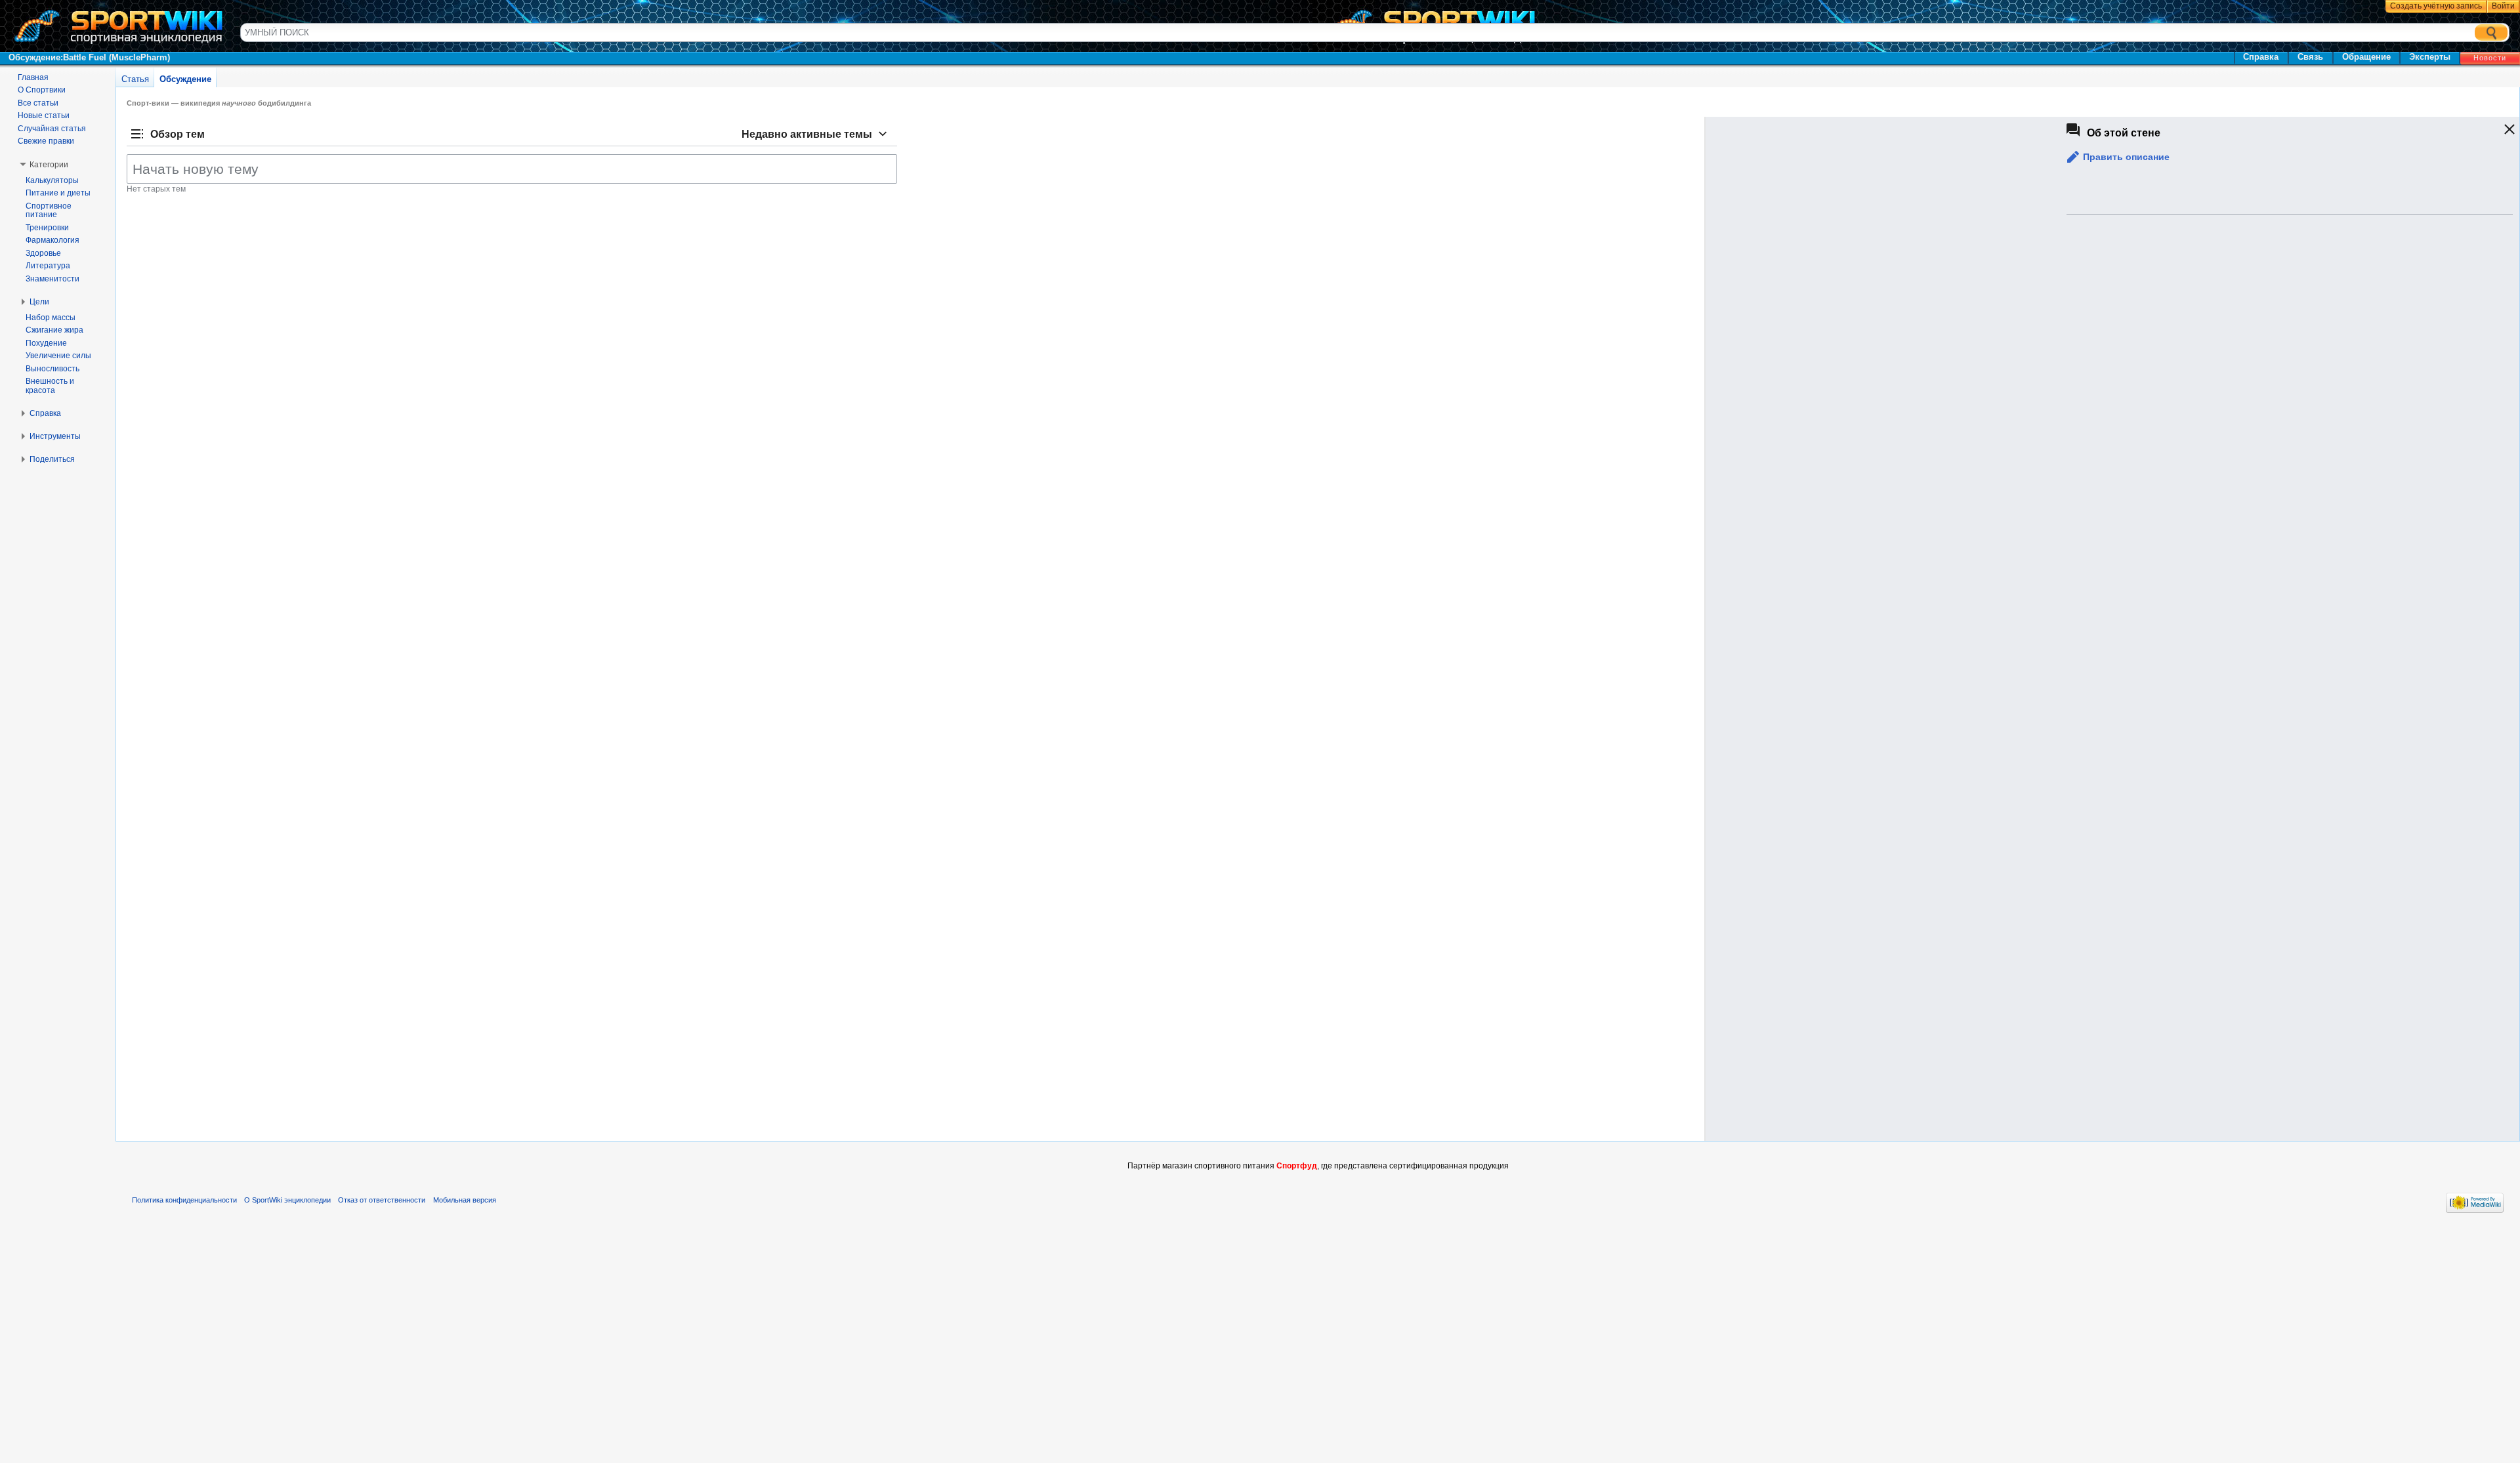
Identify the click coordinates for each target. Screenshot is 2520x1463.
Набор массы (51, 318)
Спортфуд (1297, 1166)
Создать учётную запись (2436, 6)
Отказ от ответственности (382, 1200)
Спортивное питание (49, 211)
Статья (135, 79)
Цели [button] (39, 302)
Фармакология (52, 240)
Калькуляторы (52, 180)
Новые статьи (44, 115)
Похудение (46, 343)
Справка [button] (45, 413)
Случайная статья (52, 129)
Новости (2490, 58)
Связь (2310, 57)
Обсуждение (185, 79)
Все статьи (38, 103)
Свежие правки (46, 141)
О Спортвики (42, 90)
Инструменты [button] (55, 436)
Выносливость (52, 369)
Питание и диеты (58, 193)
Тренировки (47, 228)
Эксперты (2430, 57)
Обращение (2366, 57)
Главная (33, 77)
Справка (2261, 57)
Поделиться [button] (52, 459)
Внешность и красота (50, 386)
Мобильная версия (465, 1200)
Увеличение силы (58, 356)
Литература (48, 266)
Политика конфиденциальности (184, 1200)
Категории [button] (49, 165)
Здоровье (43, 253)
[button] (2117, 157)
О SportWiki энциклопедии (287, 1200)
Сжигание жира (54, 330)
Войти (2503, 6)
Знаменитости (52, 279)
